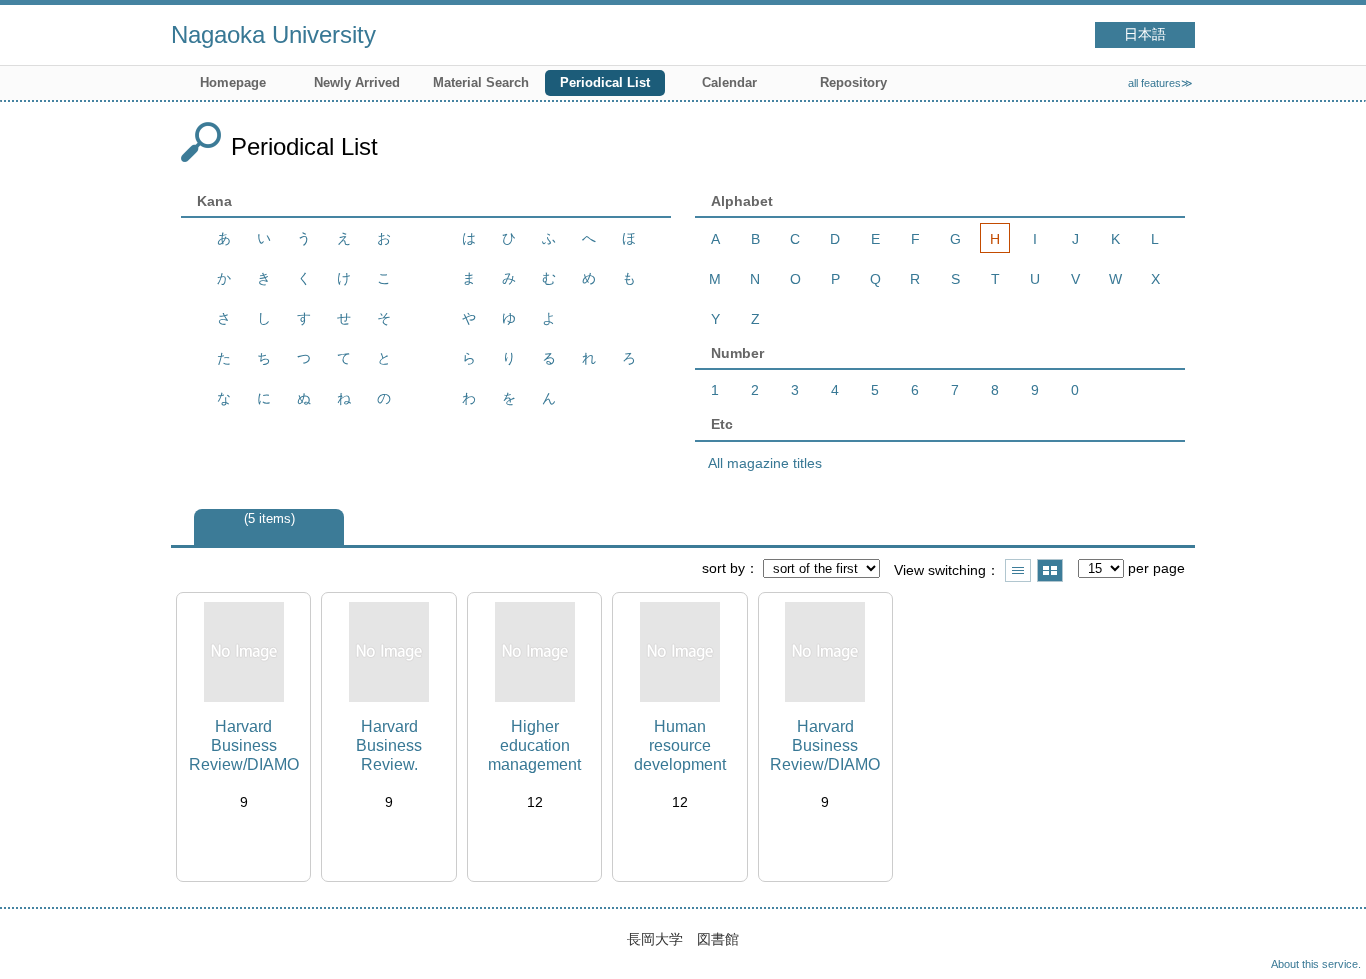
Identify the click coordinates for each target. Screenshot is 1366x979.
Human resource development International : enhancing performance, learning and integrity (680, 746)
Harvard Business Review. (389, 745)
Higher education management (534, 745)
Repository (853, 82)
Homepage (233, 82)
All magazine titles (765, 463)
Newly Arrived (357, 82)
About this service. (1316, 964)
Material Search (481, 82)
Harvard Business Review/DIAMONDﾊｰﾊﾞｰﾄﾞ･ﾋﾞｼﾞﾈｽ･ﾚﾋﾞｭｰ (244, 746)
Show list (1018, 570)
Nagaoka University (273, 34)
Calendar (729, 82)
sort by (723, 568)
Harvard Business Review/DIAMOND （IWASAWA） (825, 746)
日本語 (1145, 34)
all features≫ (1160, 83)
